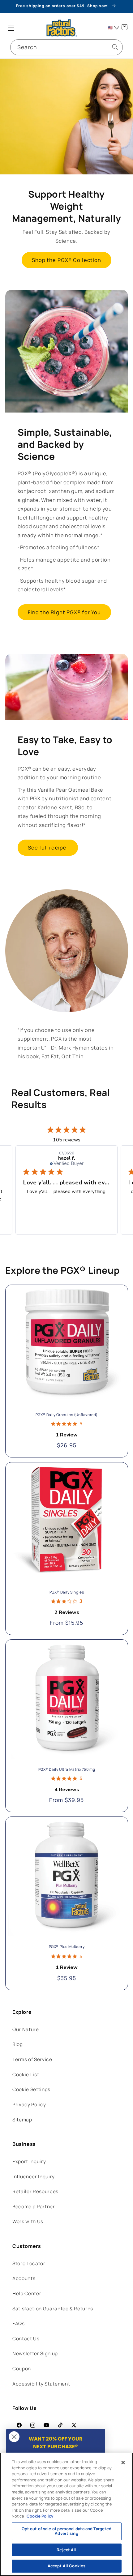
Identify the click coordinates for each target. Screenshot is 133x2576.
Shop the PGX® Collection (66, 260)
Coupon (22, 2369)
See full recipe (48, 847)
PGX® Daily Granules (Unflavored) (66, 1415)
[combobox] (66, 47)
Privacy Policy (29, 2105)
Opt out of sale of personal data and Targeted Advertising (67, 2531)
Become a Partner (34, 2207)
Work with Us (28, 2221)
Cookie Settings (31, 2089)
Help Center (27, 2294)
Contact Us (26, 2339)
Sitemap (22, 2120)
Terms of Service (32, 2059)
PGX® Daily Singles (66, 1592)
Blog (18, 2044)
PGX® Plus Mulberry (66, 1947)
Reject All (66, 2550)
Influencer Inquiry (34, 2177)
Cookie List (26, 2075)
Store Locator (29, 2264)
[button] (11, 28)
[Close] (123, 2463)
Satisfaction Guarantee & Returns (53, 2309)
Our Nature (26, 2029)
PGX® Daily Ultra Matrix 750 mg (66, 1769)
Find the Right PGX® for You (64, 612)
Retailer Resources (35, 2191)
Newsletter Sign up (35, 2353)
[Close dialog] (14, 2437)
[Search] (115, 47)
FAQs (19, 2324)
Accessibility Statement (41, 2384)
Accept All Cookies (66, 2566)
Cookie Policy (40, 2516)
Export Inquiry (29, 2161)
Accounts (24, 2278)
